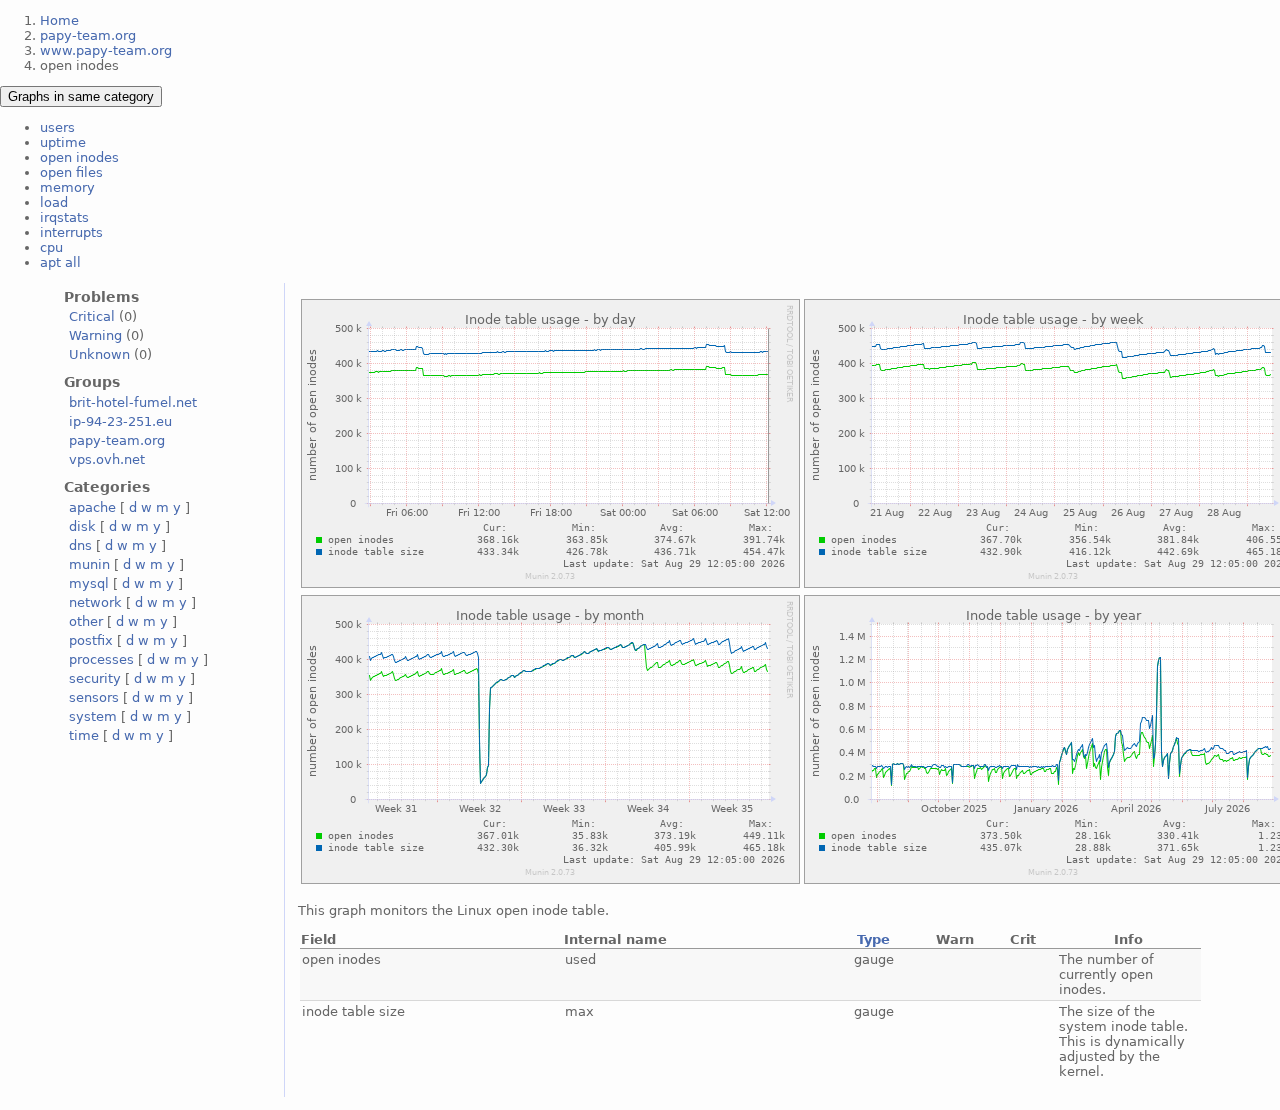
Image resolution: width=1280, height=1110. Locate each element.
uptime (63, 142)
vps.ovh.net (107, 459)
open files (71, 172)
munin (89, 564)
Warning (95, 335)
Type (873, 939)
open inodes (79, 157)
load (54, 202)
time (84, 735)
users (57, 127)
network (95, 602)
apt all (60, 262)
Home (59, 20)
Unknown (99, 354)
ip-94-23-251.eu (120, 421)
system (93, 716)
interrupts (71, 232)
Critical (92, 316)
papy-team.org (88, 35)
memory (67, 187)
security (95, 678)
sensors (94, 697)
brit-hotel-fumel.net (133, 402)
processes (101, 659)
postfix (91, 640)
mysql (89, 583)
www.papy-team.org (106, 50)
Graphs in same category (81, 96)
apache (92, 507)
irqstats (64, 217)
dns (80, 545)
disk (82, 526)
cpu (51, 247)
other (86, 621)
